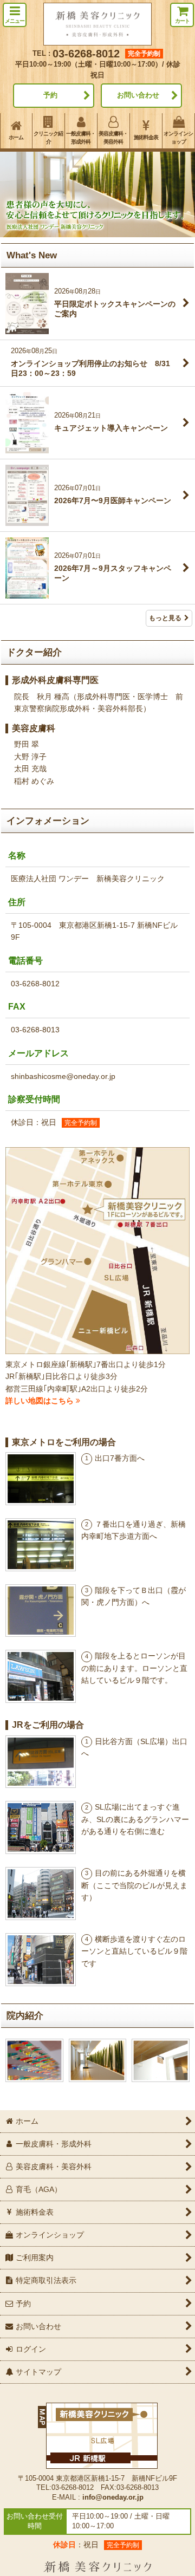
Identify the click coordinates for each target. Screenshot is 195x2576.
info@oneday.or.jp (113, 2497)
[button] (15, 15)
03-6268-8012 (86, 54)
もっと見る (165, 618)
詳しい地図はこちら (41, 1401)
